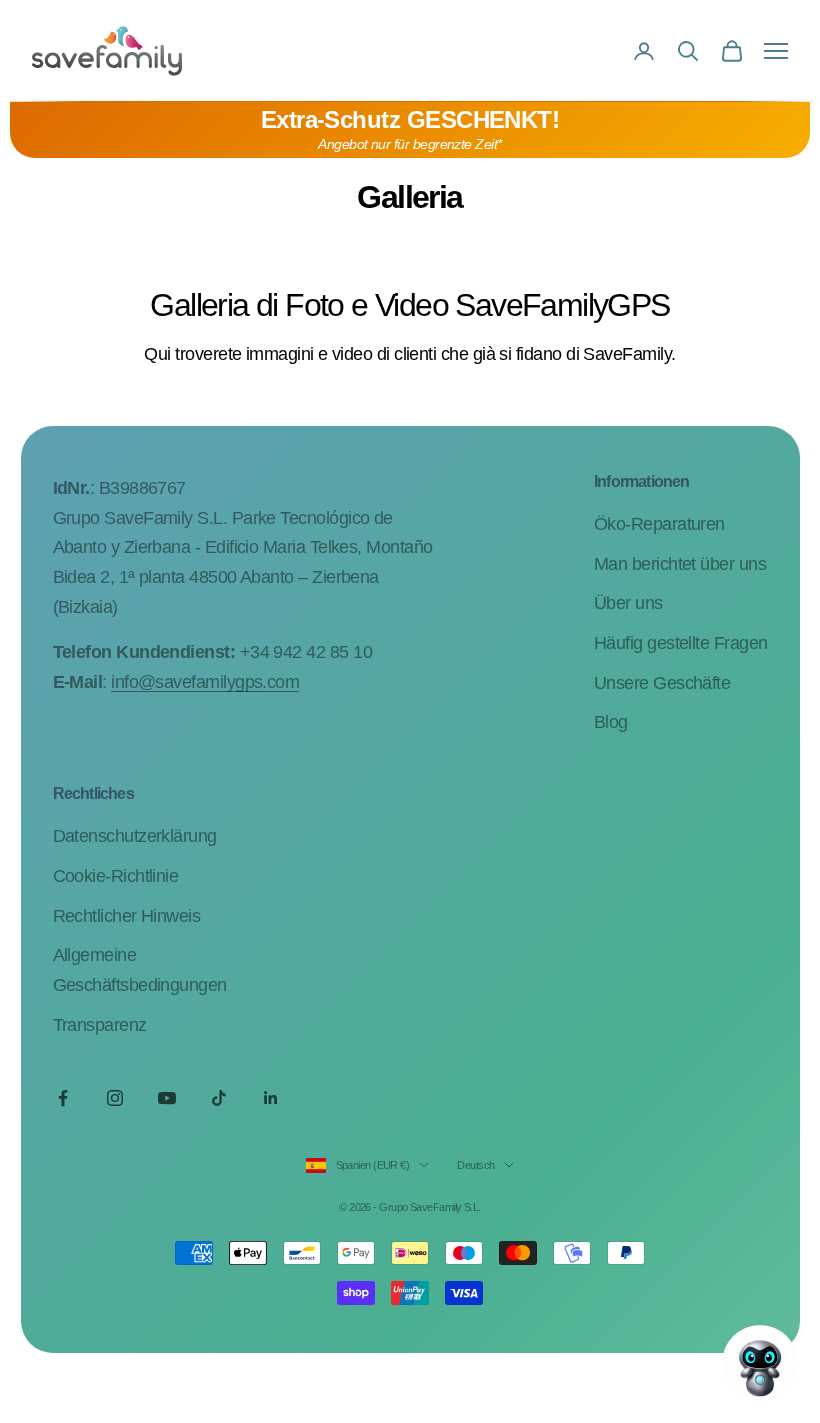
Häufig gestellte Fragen (681, 643)
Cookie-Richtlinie (116, 876)
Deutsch (475, 1165)
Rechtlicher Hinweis (127, 916)
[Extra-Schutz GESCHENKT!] (410, 130)
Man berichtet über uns (680, 564)
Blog (611, 722)
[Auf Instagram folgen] (115, 1098)
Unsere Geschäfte (662, 683)
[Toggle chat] (760, 1363)
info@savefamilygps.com (205, 682)
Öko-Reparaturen (659, 524)
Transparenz (100, 1025)
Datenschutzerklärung (135, 836)
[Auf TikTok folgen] (219, 1098)
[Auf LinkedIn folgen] (271, 1098)
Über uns (628, 603)
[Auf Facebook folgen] (63, 1098)
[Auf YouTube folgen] (167, 1098)
